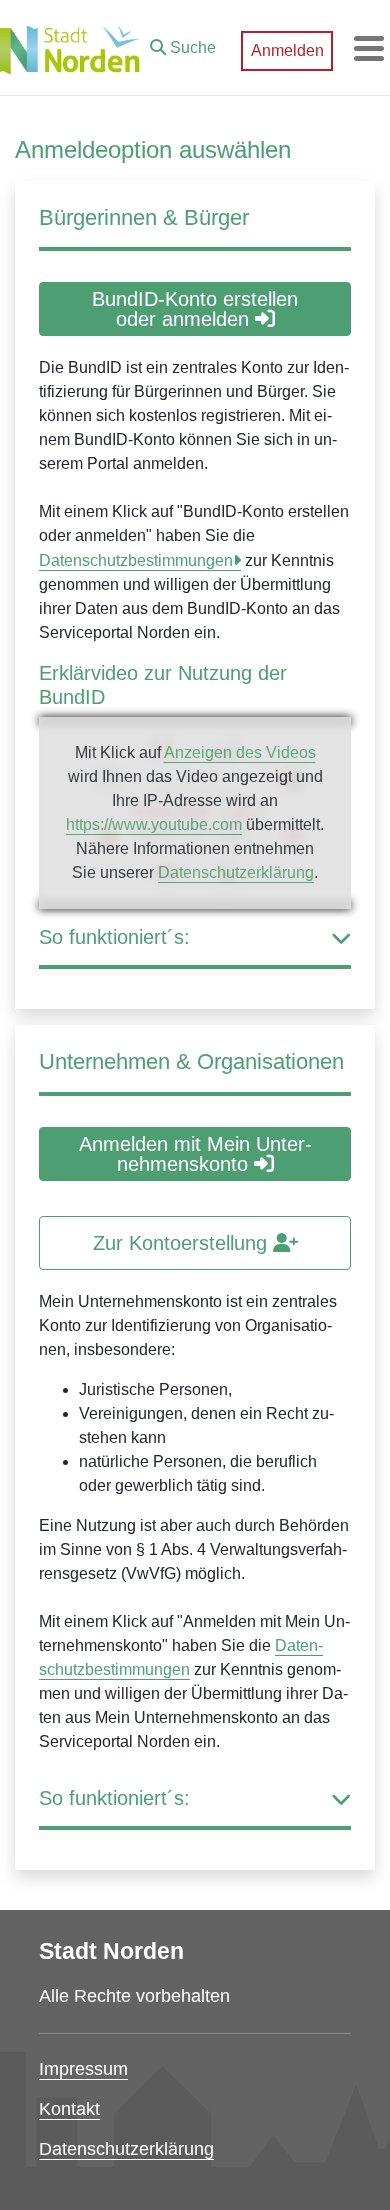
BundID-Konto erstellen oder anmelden (195, 309)
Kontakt (69, 2109)
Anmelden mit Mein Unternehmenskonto (195, 1154)
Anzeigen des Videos (240, 752)
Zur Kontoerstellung (183, 1243)
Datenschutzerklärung (236, 872)
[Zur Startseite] (70, 48)
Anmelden (287, 50)
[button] (183, 43)
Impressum (83, 2069)
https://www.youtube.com (154, 824)
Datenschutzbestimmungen (136, 560)
